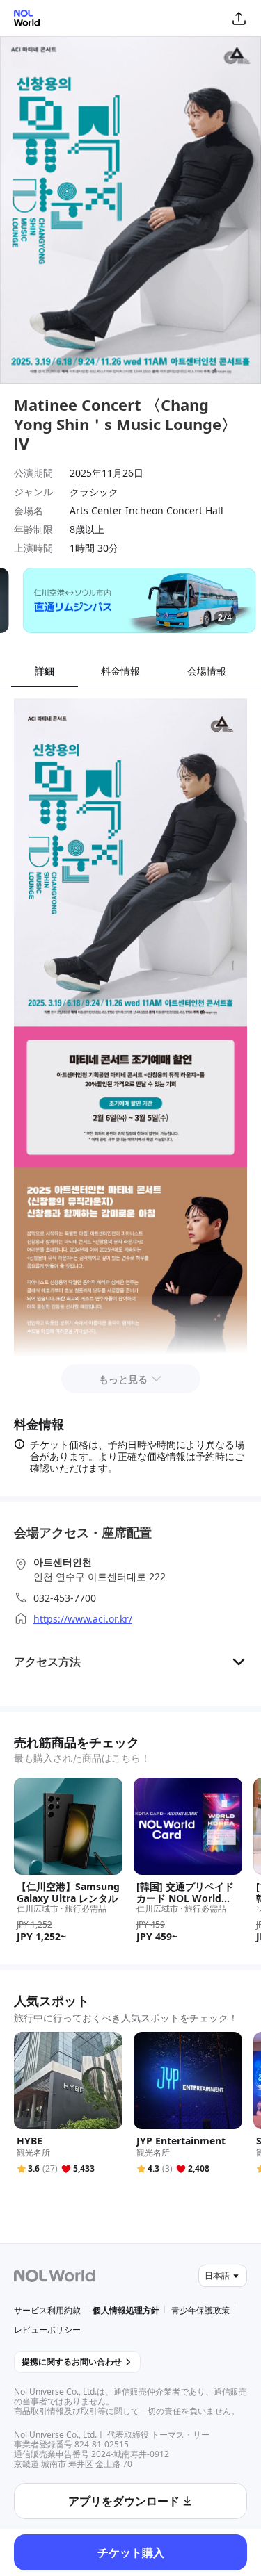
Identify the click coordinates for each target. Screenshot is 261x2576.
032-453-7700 (65, 1598)
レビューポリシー (47, 2330)
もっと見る (123, 1379)
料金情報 (120, 671)
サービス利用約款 (47, 2310)
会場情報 (207, 671)
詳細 (45, 671)
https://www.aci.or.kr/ (83, 1619)
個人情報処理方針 (126, 2310)
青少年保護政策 (200, 2310)
